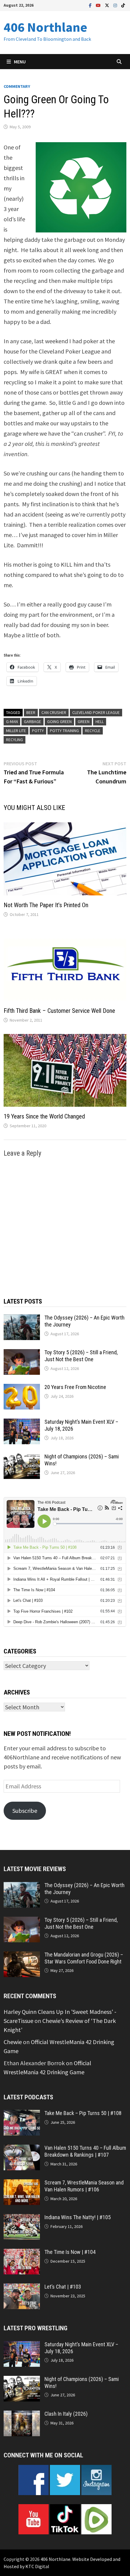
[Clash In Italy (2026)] (22, 2415)
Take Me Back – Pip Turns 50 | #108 (83, 2113)
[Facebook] (91, 5)
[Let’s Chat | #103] (22, 2288)
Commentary (17, 86)
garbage (32, 722)
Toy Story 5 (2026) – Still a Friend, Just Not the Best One (81, 1356)
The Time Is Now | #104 (70, 2252)
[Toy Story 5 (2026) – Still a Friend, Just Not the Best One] (22, 1354)
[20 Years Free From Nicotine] (22, 1388)
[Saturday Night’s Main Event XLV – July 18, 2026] (22, 1423)
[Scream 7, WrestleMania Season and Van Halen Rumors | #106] (22, 2184)
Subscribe (25, 1811)
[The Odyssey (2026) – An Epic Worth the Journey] (22, 1319)
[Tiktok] (123, 5)
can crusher (54, 712)
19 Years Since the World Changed (44, 1116)
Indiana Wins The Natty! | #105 (78, 2217)
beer (31, 712)
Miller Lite (16, 731)
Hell (100, 722)
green (84, 722)
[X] (108, 5)
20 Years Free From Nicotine (75, 1387)
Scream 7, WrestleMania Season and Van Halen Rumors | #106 (84, 2186)
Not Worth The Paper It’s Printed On (46, 905)
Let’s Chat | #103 (63, 2287)
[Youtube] (99, 5)
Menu (20, 62)
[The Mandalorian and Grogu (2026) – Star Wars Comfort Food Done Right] (22, 1956)
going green (59, 722)
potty (38, 731)
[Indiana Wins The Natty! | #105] (22, 2218)
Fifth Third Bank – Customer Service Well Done (59, 1011)
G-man (12, 722)
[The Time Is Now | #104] (22, 2253)
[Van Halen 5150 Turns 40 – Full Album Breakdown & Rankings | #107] (22, 2149)
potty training (64, 731)
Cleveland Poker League (96, 712)
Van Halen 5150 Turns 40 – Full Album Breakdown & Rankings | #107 (85, 2151)
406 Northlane (45, 27)
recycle (93, 731)
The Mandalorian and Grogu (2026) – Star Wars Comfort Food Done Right (84, 1958)
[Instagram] (116, 5)
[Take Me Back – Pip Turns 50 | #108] (22, 2114)
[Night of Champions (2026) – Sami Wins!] (22, 1458)
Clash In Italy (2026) (66, 2414)
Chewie (13, 2042)
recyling (15, 740)
